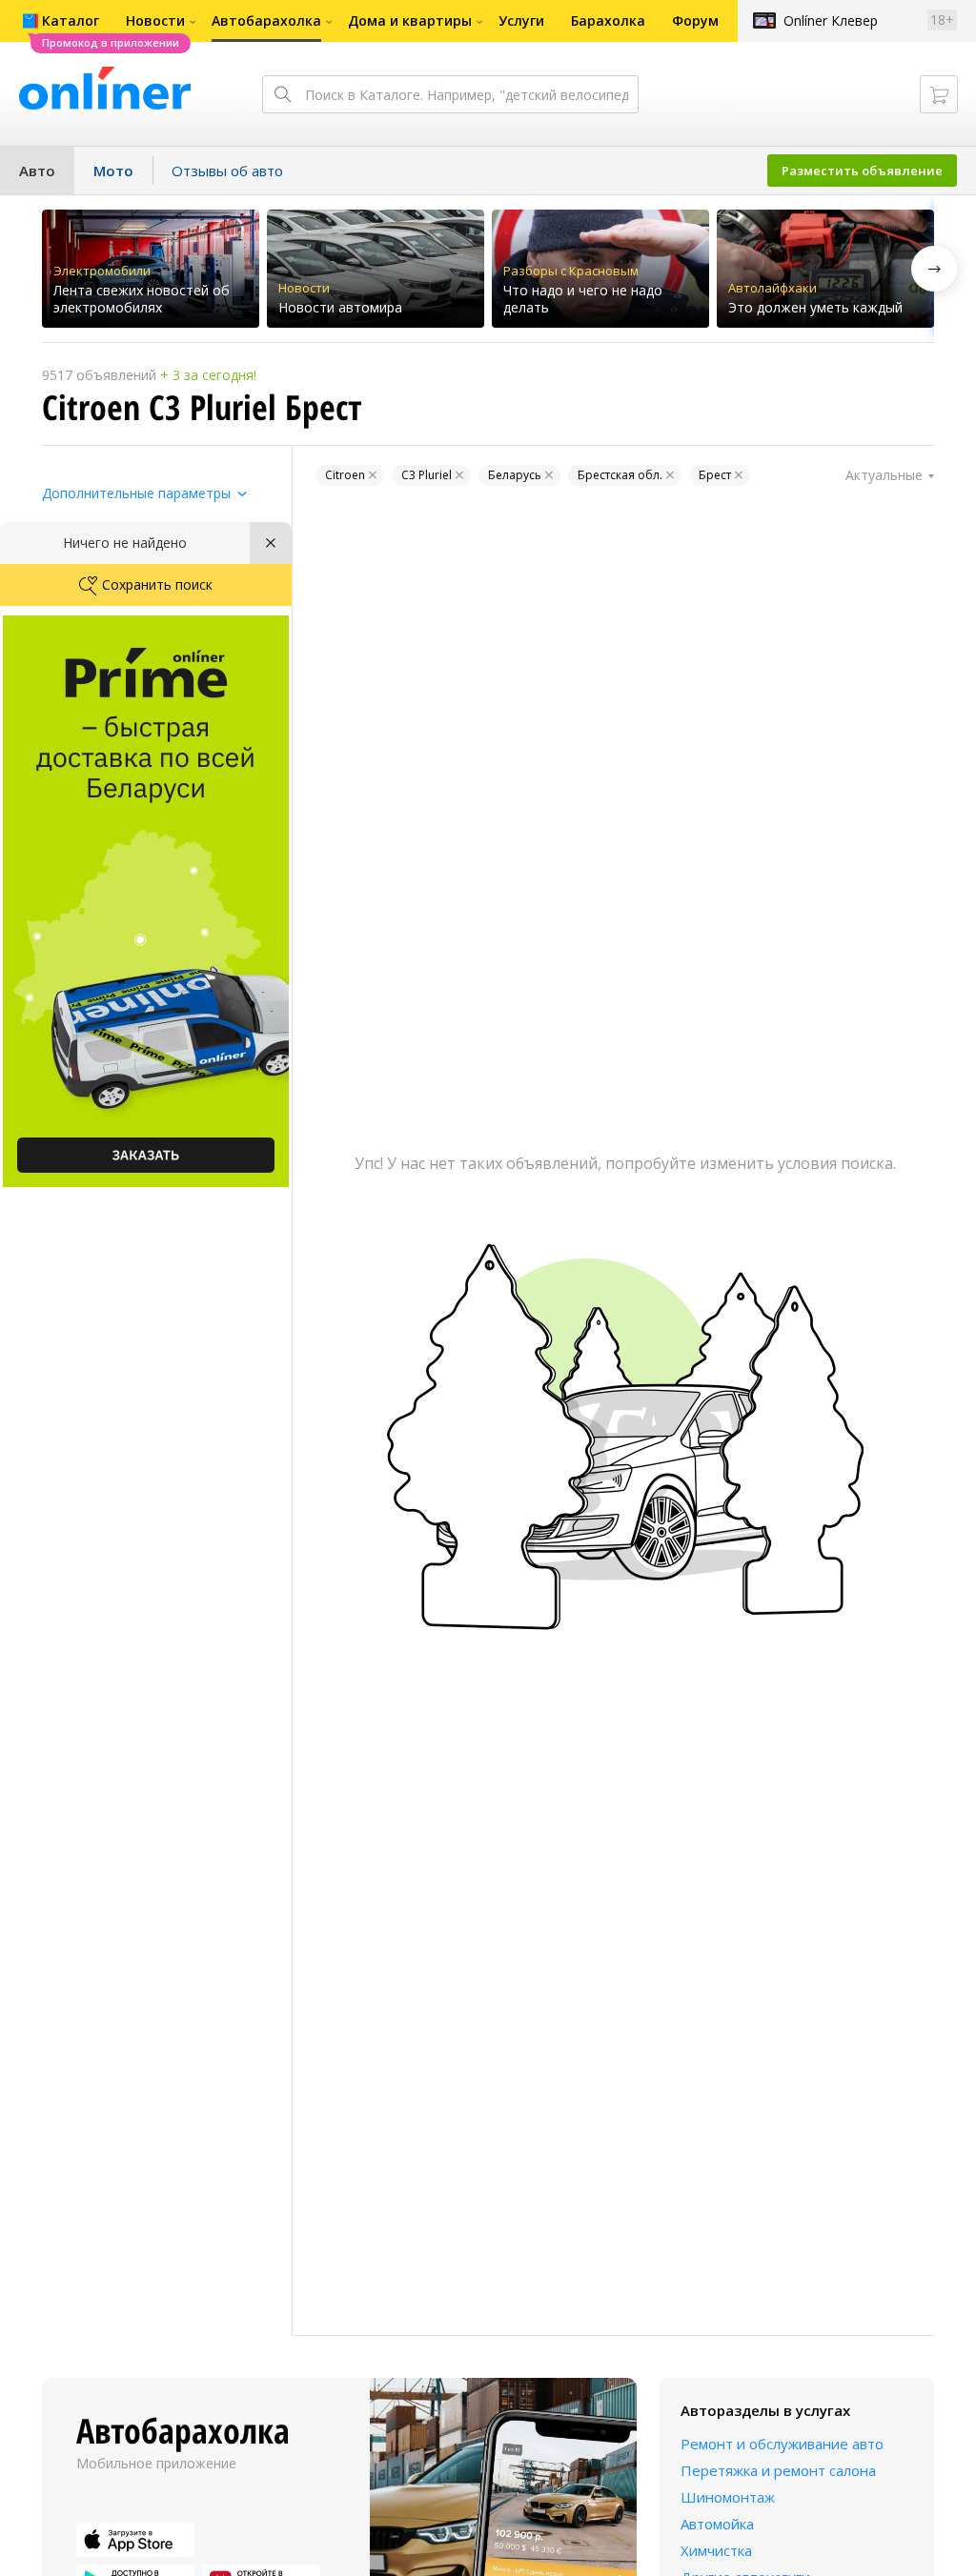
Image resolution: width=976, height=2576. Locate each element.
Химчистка (716, 2550)
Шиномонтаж (728, 2497)
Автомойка (717, 2524)
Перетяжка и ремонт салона (778, 2470)
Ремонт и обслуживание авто (782, 2444)
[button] (934, 269)
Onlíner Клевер (831, 20)
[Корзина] (939, 94)
